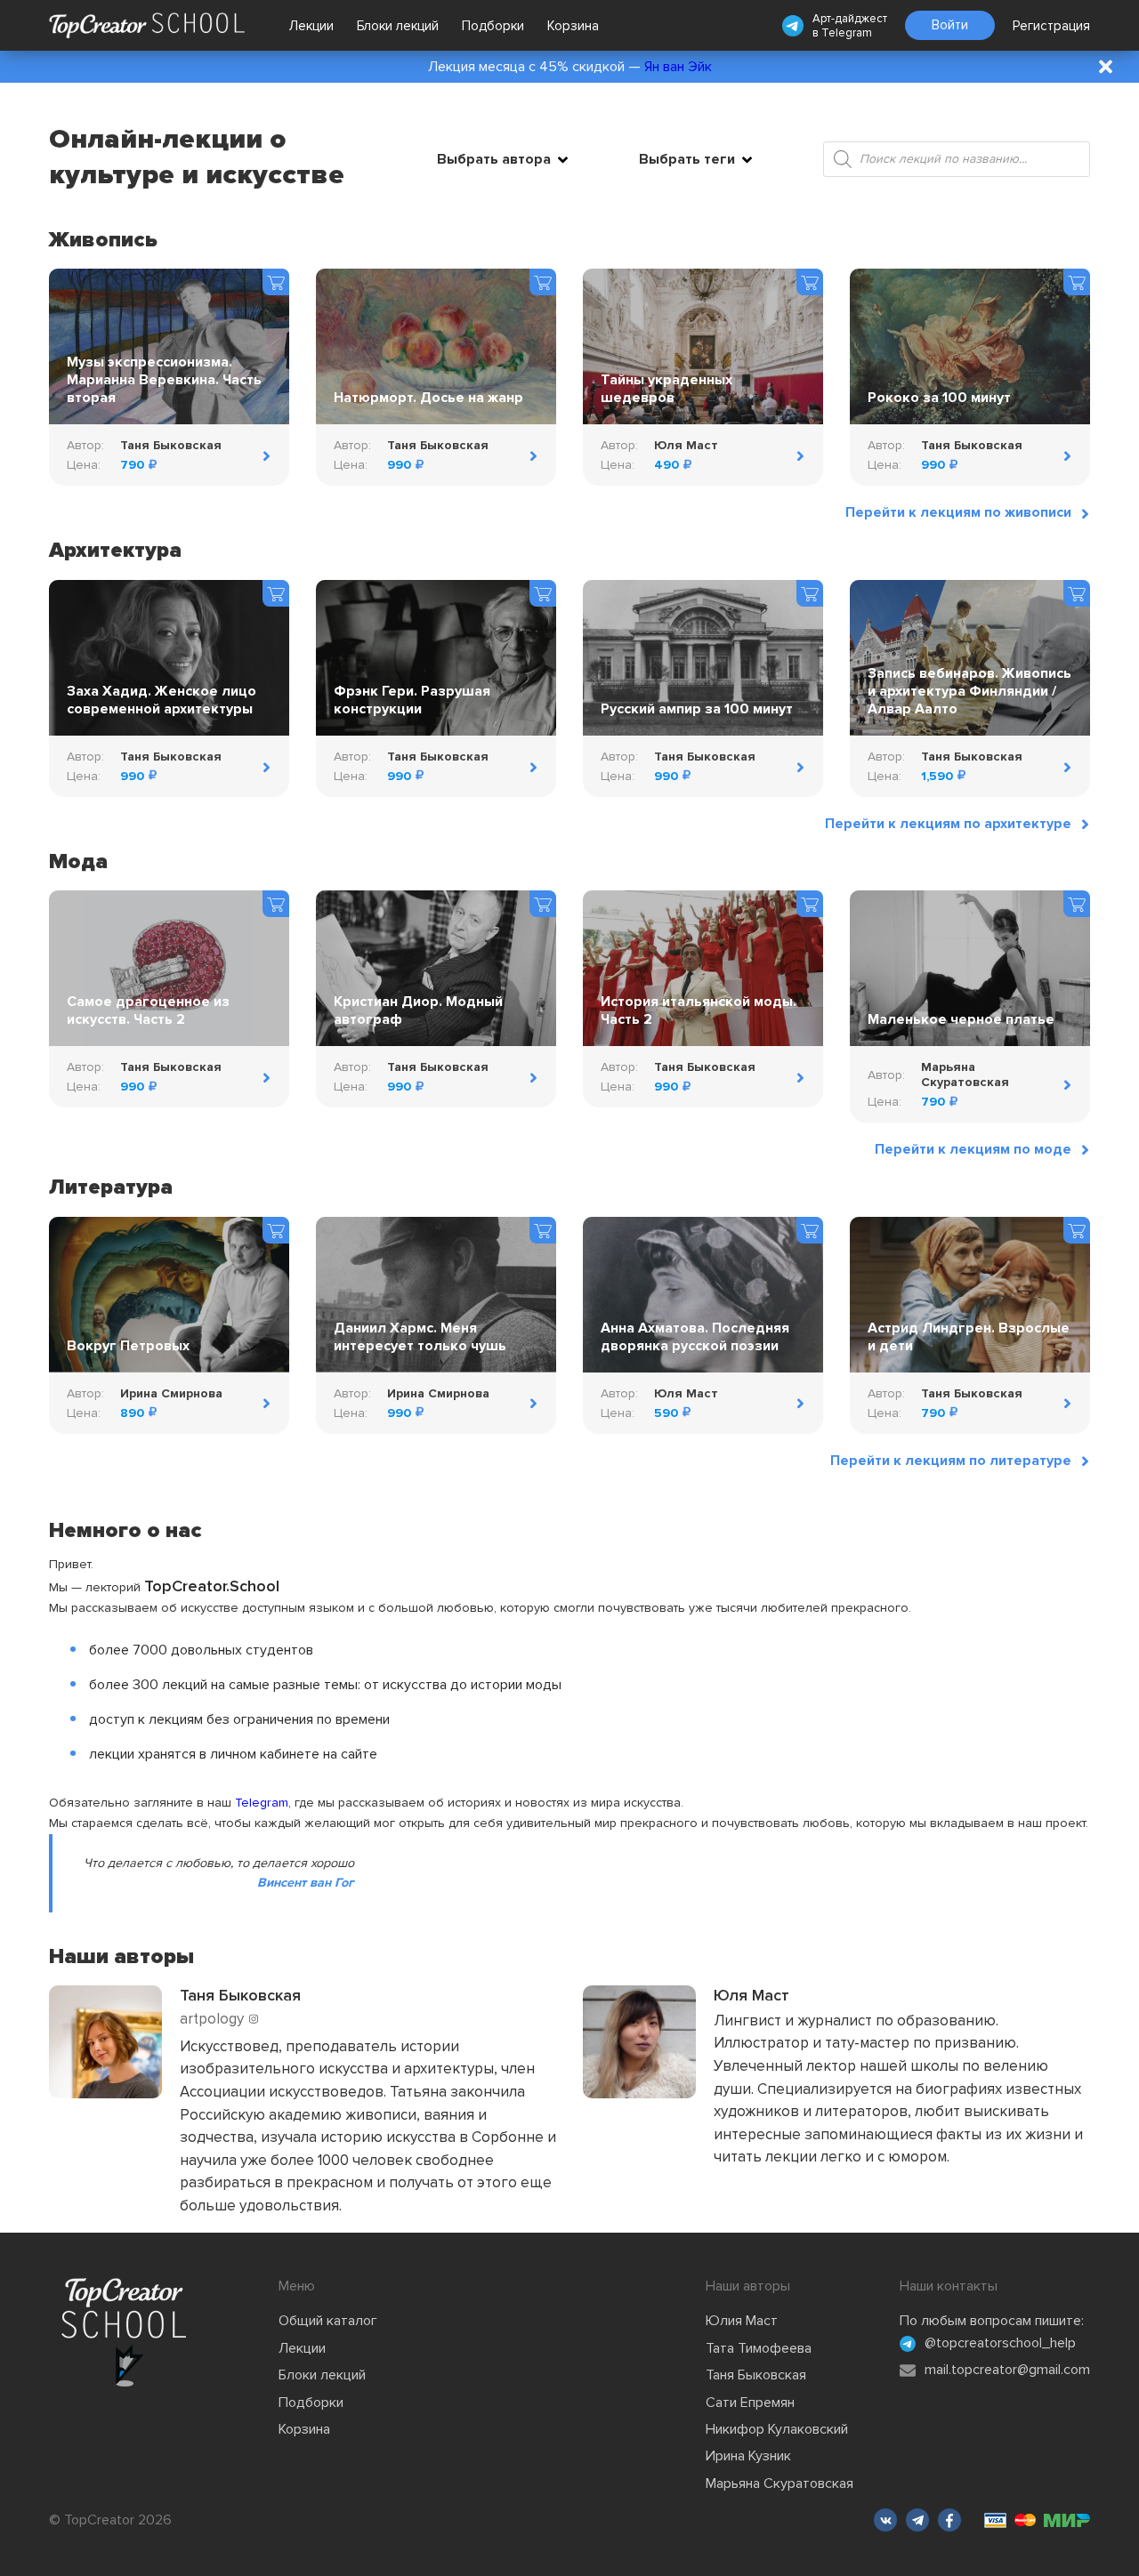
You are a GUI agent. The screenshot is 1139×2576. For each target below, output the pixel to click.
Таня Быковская (756, 2375)
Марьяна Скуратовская (780, 2483)
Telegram (847, 33)
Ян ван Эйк (678, 67)
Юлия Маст (742, 2321)
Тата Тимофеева (759, 2348)
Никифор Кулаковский (777, 2429)
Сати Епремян (750, 2403)
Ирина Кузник (748, 2456)
